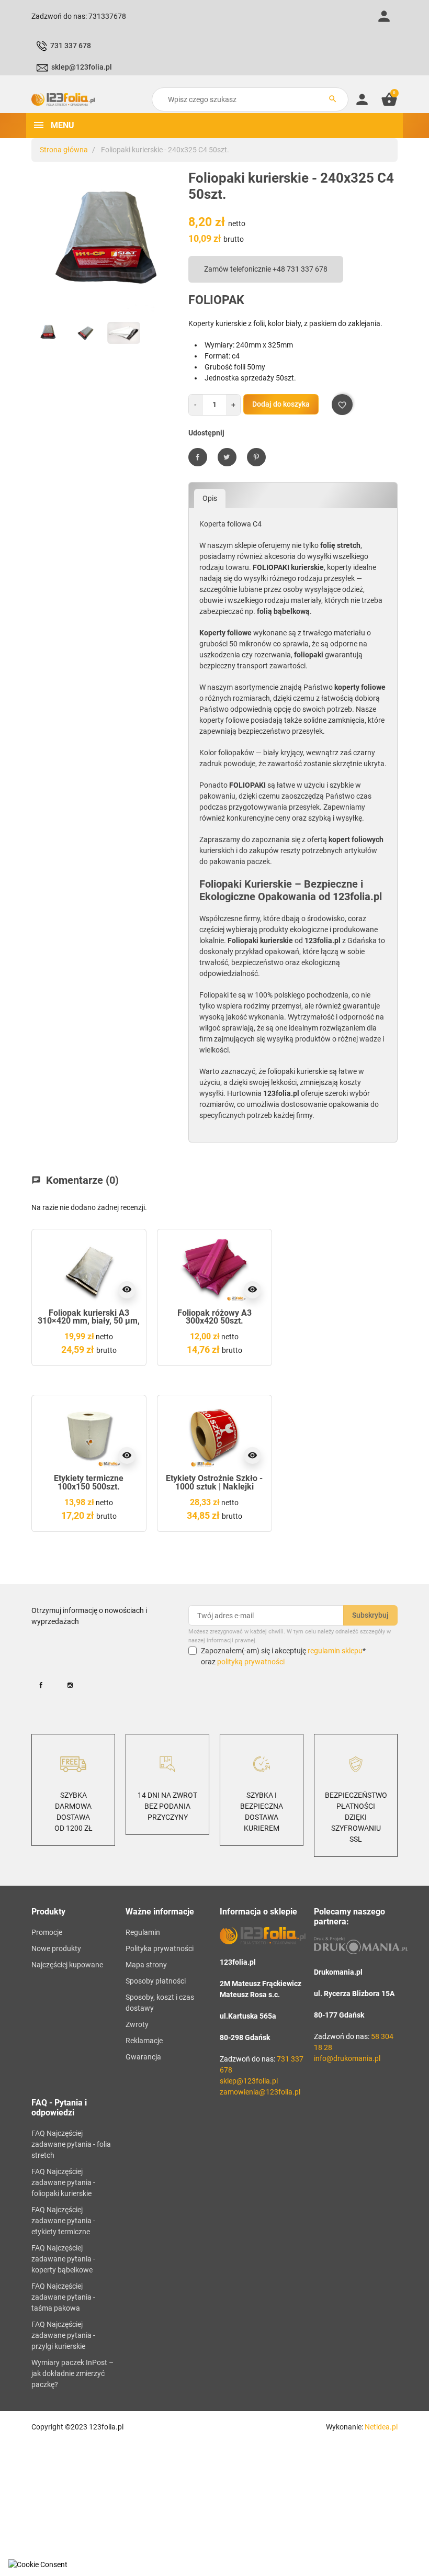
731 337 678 (71, 46)
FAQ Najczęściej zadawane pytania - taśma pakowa (63, 2297)
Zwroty (137, 2024)
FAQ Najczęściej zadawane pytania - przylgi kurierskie (63, 2335)
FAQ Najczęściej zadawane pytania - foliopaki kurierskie (63, 2182)
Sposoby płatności (156, 1981)
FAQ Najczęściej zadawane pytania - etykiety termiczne (63, 2221)
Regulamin (143, 1932)
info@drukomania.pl (347, 2058)
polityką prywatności (251, 1662)
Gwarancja (143, 2057)
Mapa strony (146, 1965)
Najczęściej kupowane (67, 1965)
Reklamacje (144, 2041)
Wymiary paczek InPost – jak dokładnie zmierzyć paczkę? (72, 2373)
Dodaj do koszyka (281, 404)
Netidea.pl (381, 2427)
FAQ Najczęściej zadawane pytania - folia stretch (71, 2144)
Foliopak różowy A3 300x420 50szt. (214, 1317)
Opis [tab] (210, 498)
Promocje (47, 1932)
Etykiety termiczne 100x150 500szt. (89, 1482)
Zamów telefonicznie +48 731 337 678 (266, 269)
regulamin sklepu (335, 1651)
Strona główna (64, 150)
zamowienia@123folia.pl (260, 2092)
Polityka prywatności (160, 1948)
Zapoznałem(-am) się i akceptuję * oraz (283, 1656)
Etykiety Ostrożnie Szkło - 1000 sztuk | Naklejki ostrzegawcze (214, 1486)
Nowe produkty (56, 1948)
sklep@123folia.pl (82, 67)
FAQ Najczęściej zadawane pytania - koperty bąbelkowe (63, 2259)
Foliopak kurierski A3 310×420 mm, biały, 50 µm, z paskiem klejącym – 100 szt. (89, 1325)
